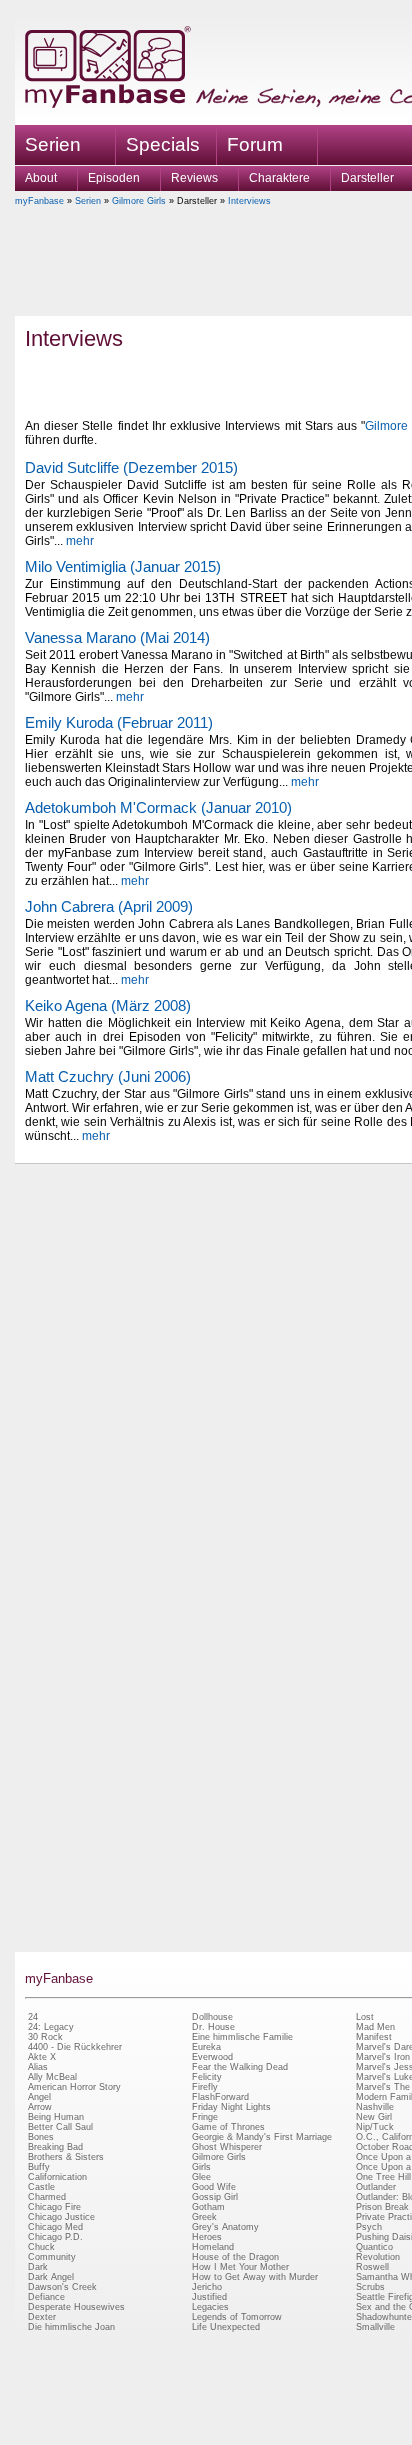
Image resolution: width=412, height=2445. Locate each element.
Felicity (207, 2077)
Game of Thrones (228, 2127)
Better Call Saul (60, 2127)
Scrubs (370, 2287)
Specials (163, 144)
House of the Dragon (235, 2257)
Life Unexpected (226, 2327)
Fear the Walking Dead (240, 2067)
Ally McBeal (52, 2077)
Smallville (375, 2327)
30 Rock (45, 2037)
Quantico (374, 2247)
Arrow (40, 2107)
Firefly (205, 2087)
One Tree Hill (383, 2177)
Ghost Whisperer (227, 2147)
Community (52, 2257)
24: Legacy (51, 2027)
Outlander (376, 2187)
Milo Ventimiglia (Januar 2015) (123, 566)
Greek (204, 2217)
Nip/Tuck (375, 2127)
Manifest (374, 2037)
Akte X (42, 2057)
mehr (80, 541)
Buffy (39, 2167)
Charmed (47, 2197)
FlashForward (220, 2097)
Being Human (56, 2117)
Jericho (207, 2287)
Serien (88, 201)
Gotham (208, 2207)
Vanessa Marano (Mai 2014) (117, 637)
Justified (209, 2297)
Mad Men (375, 2027)
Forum (255, 144)
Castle (41, 2187)
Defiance (46, 2297)
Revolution (378, 2257)
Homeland (213, 2247)
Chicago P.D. (55, 2237)
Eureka (206, 2047)
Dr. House (213, 2027)
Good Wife (214, 2187)
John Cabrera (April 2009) (109, 906)
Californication (57, 2177)
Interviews (249, 201)
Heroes (207, 2237)
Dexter (42, 2317)
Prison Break (382, 2207)
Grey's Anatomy (225, 2227)
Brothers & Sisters (66, 2157)
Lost (365, 2017)
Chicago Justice (61, 2217)
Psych (369, 2227)
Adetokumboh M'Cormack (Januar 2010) (158, 807)
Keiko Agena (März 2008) (108, 1005)
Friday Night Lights (231, 2107)
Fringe (205, 2117)
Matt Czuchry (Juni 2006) (108, 1076)
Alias (38, 2067)
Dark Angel (51, 2277)
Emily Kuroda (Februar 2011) (119, 722)
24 (33, 2017)
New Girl (374, 2117)
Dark (38, 2267)
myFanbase (39, 201)
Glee (201, 2177)
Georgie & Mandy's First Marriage (262, 2137)
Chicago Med (55, 2227)
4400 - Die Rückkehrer (75, 2047)
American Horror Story (74, 2087)
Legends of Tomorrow (237, 2317)
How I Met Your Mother (240, 2267)
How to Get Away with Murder (255, 2277)
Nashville (375, 2107)
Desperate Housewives (76, 2307)
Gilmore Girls (139, 201)
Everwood (212, 2057)
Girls (201, 2167)
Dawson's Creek (62, 2287)
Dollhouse (212, 2017)
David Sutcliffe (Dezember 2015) (131, 467)
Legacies (210, 2307)
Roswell (372, 2267)
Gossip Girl (215, 2197)
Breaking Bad (55, 2147)
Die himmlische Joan (71, 2327)
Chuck (41, 2247)
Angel (39, 2097)
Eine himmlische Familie (242, 2037)
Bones (41, 2137)
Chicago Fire (54, 2207)
